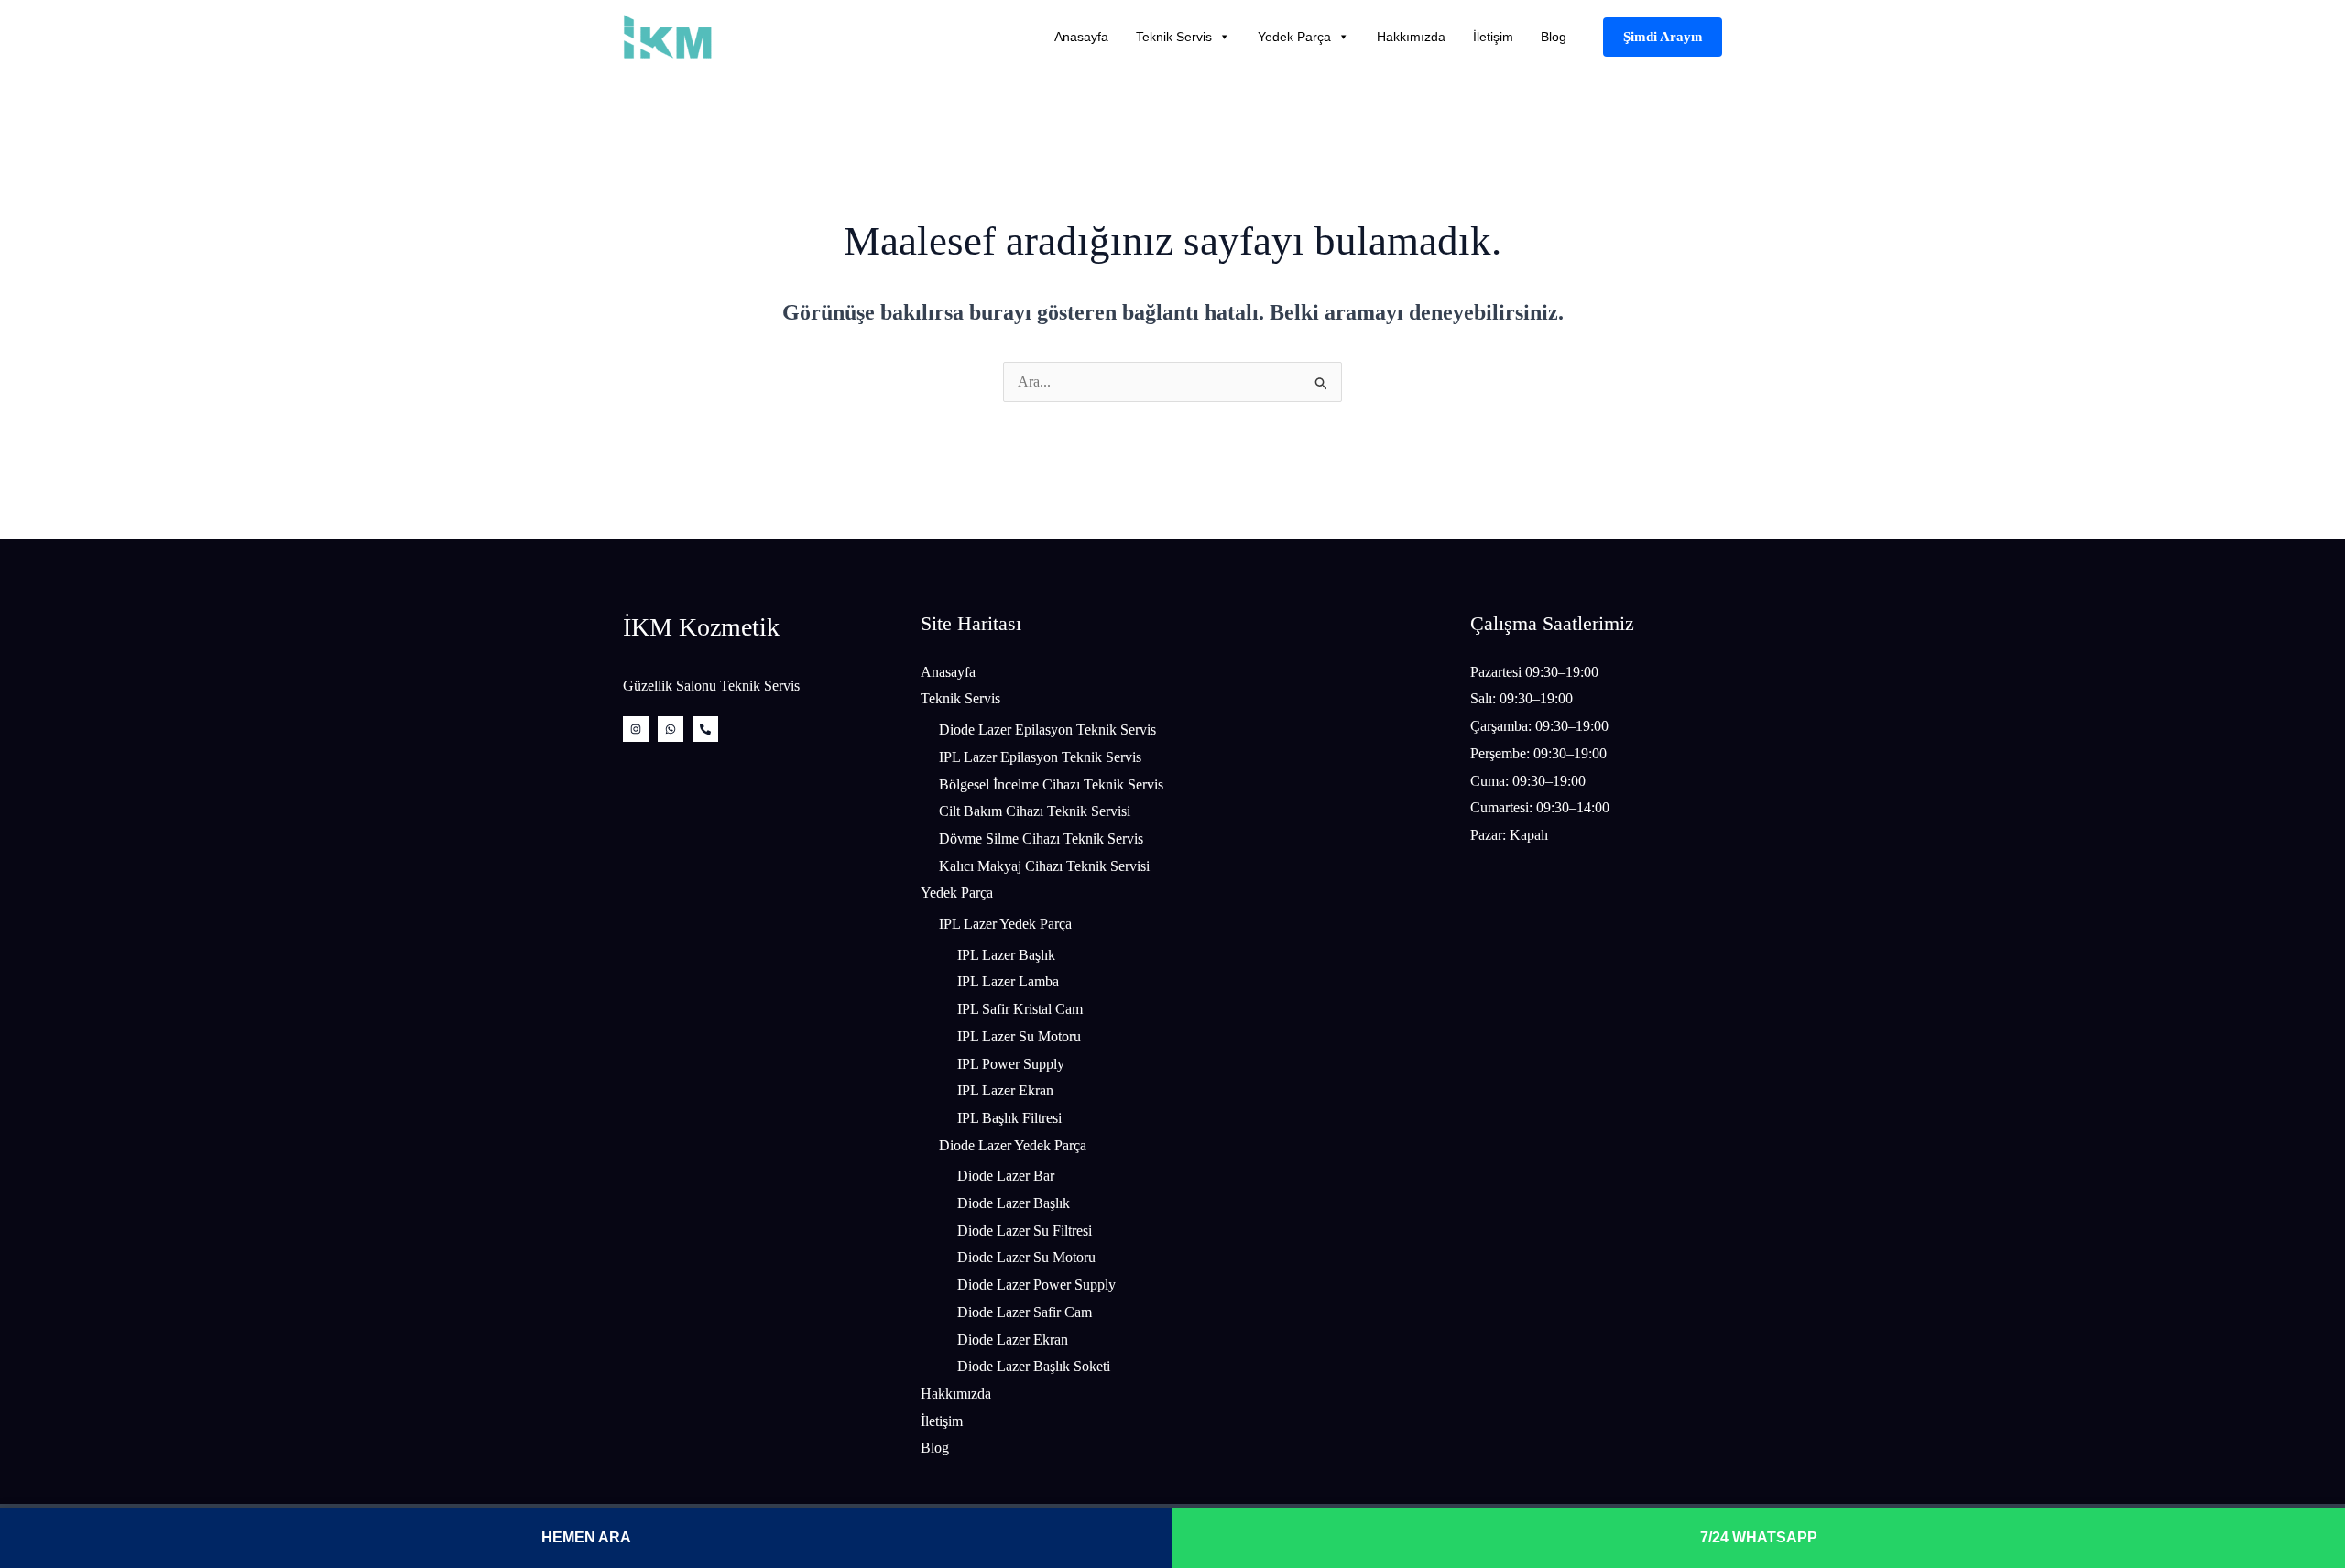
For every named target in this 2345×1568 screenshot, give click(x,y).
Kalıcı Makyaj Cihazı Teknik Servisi (1044, 866)
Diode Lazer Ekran (1013, 1339)
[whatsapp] (671, 729)
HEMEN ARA (586, 1537)
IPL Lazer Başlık (1006, 955)
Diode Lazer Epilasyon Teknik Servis (1047, 730)
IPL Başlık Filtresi (1009, 1118)
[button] (1663, 37)
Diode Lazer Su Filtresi (1025, 1230)
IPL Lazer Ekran (1005, 1090)
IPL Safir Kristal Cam (1020, 1009)
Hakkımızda (1411, 37)
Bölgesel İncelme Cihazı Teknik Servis (1051, 784)
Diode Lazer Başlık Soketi (1034, 1366)
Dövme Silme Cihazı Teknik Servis (1041, 838)
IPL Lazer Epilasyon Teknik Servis (1040, 757)
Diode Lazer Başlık (1014, 1203)
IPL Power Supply (1011, 1064)
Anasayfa (1081, 37)
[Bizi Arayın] (705, 729)
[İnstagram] (636, 729)
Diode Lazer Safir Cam (1025, 1312)
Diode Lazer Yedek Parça (1013, 1145)
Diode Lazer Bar (1006, 1176)
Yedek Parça (1294, 37)
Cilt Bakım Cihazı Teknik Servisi (1035, 811)
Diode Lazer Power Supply (1036, 1285)
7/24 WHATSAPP (1759, 1537)
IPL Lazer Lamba (1008, 981)
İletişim (1493, 37)
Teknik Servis (1174, 37)
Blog (1554, 37)
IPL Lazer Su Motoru (1019, 1036)
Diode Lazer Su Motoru (1026, 1257)
